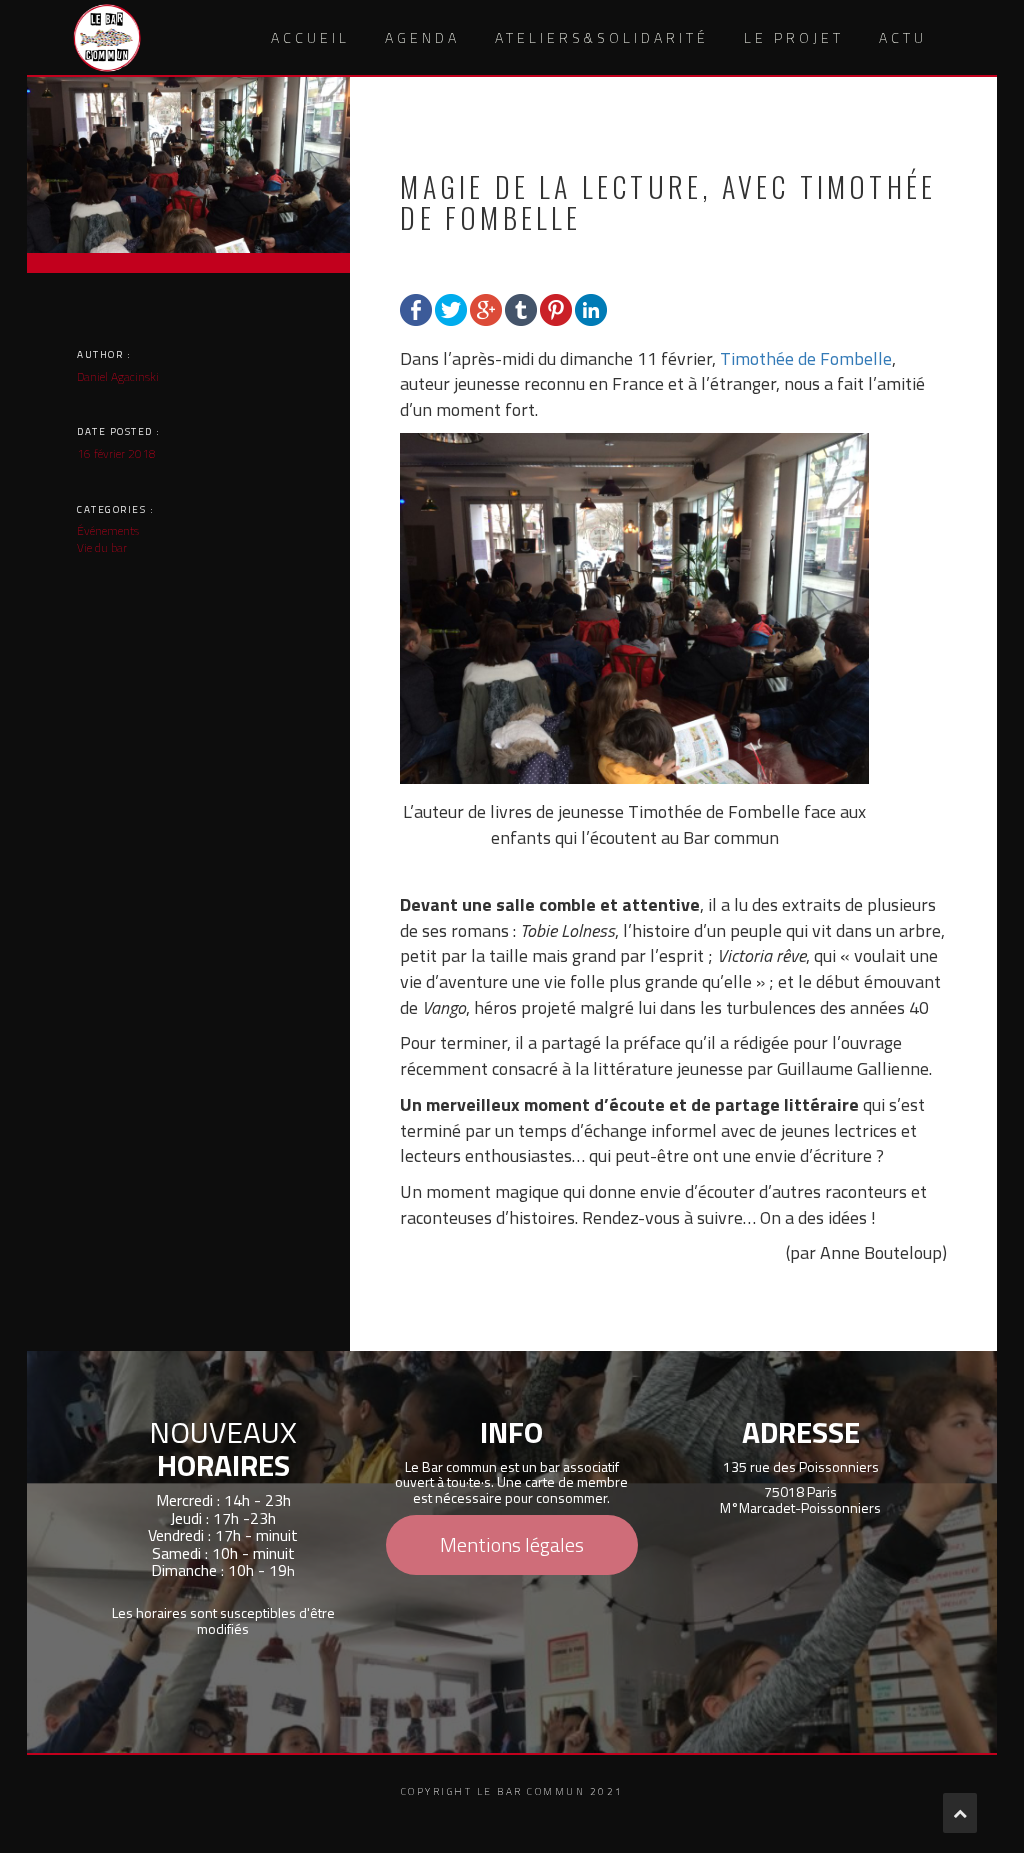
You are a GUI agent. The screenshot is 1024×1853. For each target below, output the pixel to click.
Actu (903, 37)
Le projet (794, 37)
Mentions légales (512, 1544)
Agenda (422, 37)
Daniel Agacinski (118, 376)
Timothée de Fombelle (806, 358)
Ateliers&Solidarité (602, 37)
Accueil (310, 37)
